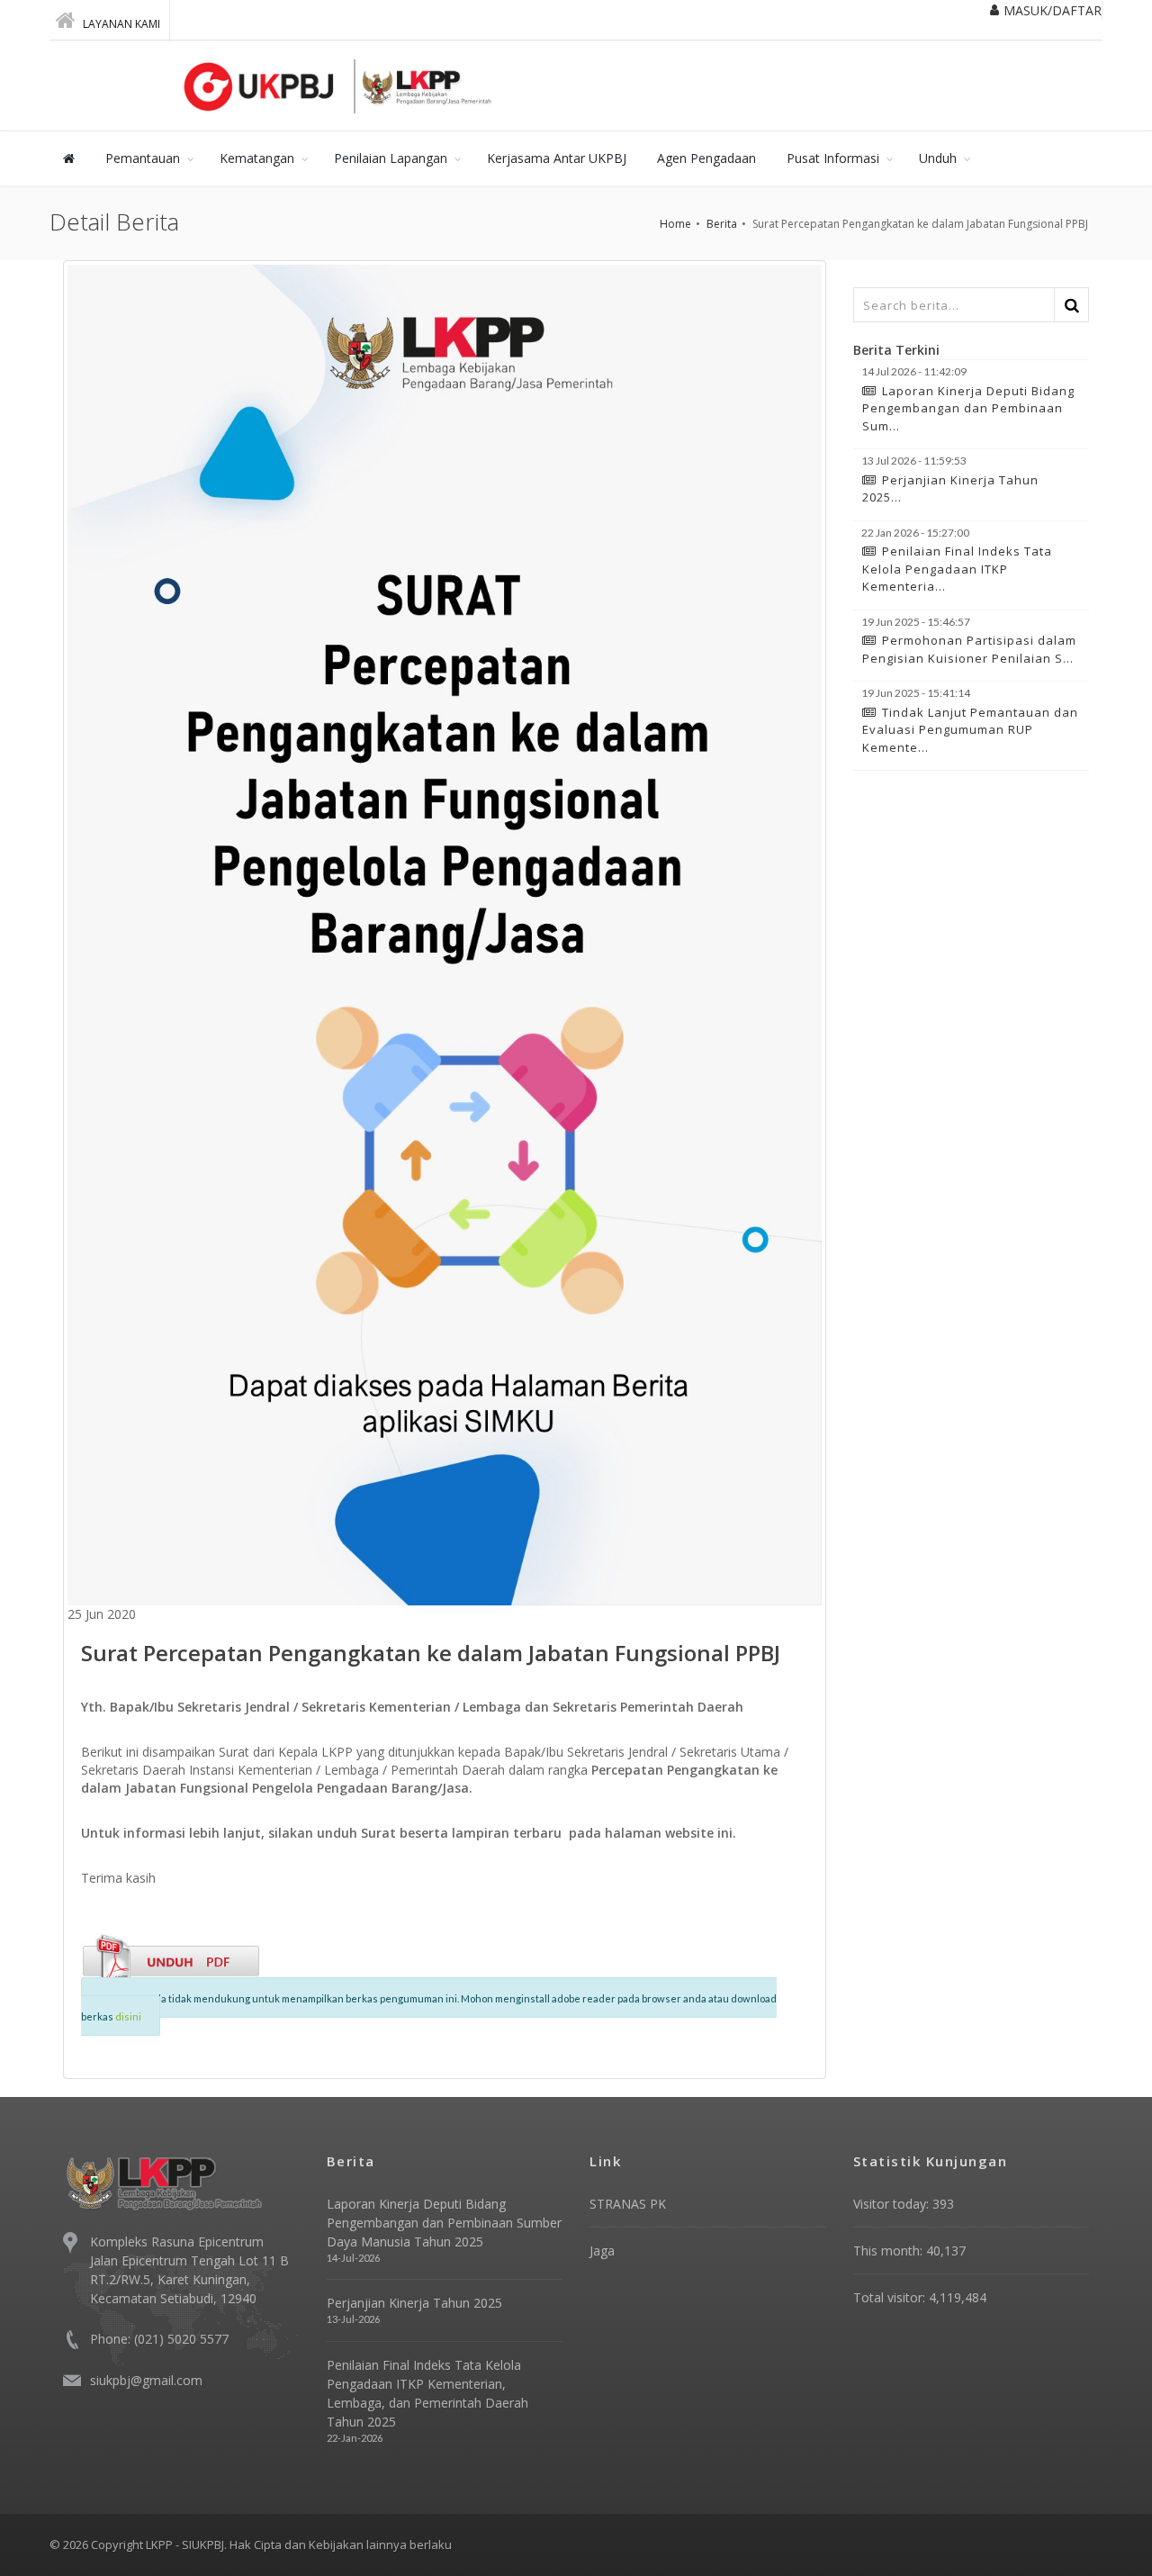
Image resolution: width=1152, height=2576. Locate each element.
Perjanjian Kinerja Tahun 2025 (414, 2303)
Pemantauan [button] (143, 158)
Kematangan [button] (257, 158)
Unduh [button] (938, 158)
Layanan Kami (120, 24)
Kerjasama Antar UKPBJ (557, 158)
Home (675, 224)
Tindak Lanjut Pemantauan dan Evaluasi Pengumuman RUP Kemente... (970, 730)
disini (128, 2016)
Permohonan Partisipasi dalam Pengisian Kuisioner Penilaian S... (969, 649)
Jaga (602, 2251)
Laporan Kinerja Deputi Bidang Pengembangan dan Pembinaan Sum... (968, 408)
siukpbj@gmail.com (146, 2380)
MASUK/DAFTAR (1053, 10)
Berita (722, 224)
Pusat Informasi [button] (833, 158)
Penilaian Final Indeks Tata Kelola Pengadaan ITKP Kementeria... (957, 569)
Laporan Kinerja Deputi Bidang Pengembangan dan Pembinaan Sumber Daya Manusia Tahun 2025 (444, 2223)
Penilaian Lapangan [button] (391, 158)
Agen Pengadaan (706, 158)
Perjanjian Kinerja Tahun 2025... (950, 489)
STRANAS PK (628, 2204)
